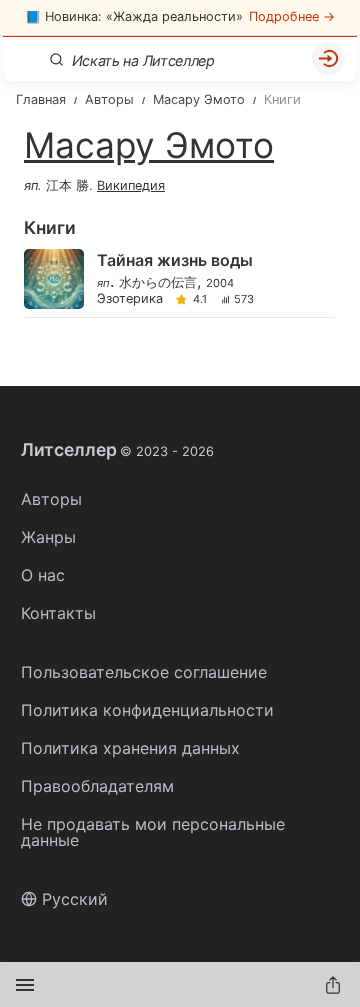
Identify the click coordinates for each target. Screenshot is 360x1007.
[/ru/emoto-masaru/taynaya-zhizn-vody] (178, 280)
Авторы (51, 499)
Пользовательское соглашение (144, 672)
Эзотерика (130, 299)
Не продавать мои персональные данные (153, 832)
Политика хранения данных (130, 748)
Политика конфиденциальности (147, 710)
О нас (43, 575)
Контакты (58, 613)
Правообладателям (97, 786)
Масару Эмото (149, 145)
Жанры (48, 537)
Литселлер (117, 450)
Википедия (131, 185)
